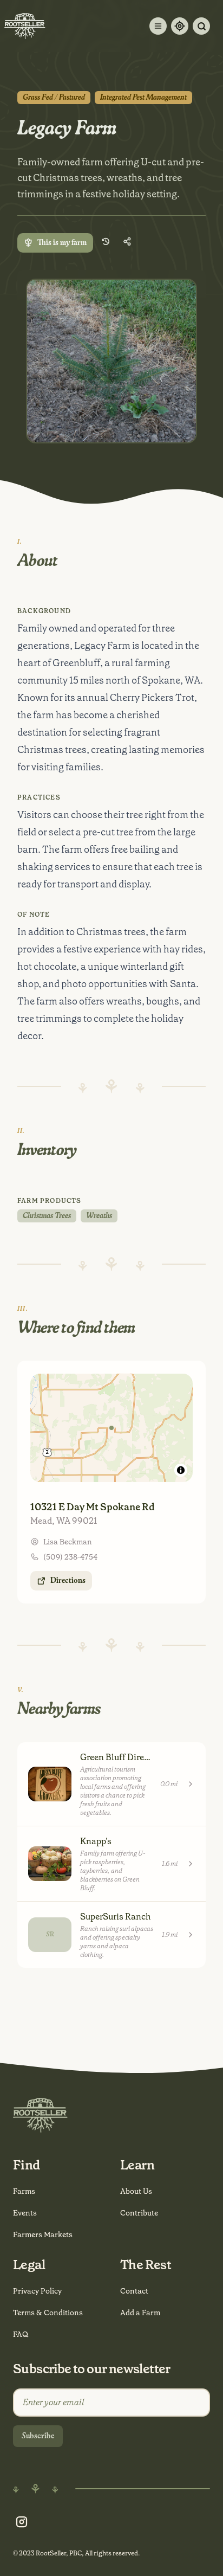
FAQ (21, 2334)
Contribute (139, 2213)
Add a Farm (140, 2313)
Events (25, 2213)
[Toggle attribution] (181, 1470)
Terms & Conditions (48, 2313)
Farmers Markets (43, 2234)
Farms (24, 2191)
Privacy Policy (37, 2291)
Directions (68, 1581)
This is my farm (62, 243)
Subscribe (38, 2436)
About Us (136, 2191)
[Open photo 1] (111, 361)
